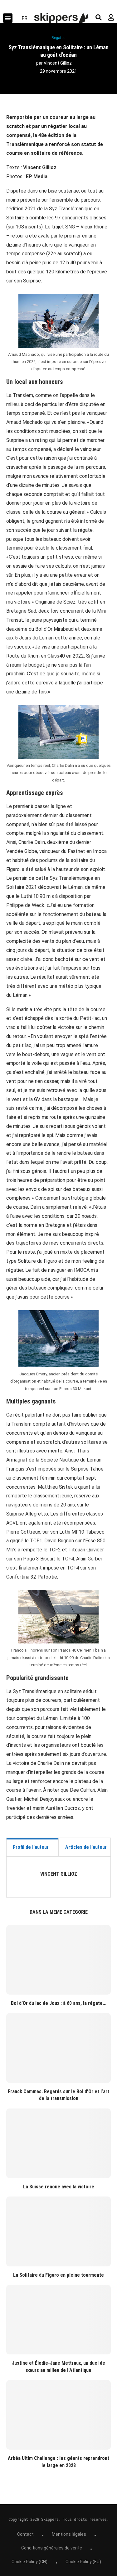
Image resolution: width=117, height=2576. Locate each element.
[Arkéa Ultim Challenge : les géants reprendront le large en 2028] (58, 2415)
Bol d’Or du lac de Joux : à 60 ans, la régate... (59, 2003)
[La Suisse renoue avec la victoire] (58, 2143)
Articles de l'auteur (86, 1847)
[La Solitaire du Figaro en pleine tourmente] (58, 2231)
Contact (25, 2534)
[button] (8, 18)
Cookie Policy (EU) (83, 2562)
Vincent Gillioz (58, 63)
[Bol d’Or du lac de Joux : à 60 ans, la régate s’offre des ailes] (58, 1960)
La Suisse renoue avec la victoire (59, 2187)
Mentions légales (69, 2534)
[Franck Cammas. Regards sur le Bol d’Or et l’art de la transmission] (58, 2048)
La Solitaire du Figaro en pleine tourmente (58, 2275)
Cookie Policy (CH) (29, 2562)
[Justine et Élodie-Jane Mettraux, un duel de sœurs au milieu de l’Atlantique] (58, 2320)
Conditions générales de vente (52, 2548)
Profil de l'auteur (31, 1847)
